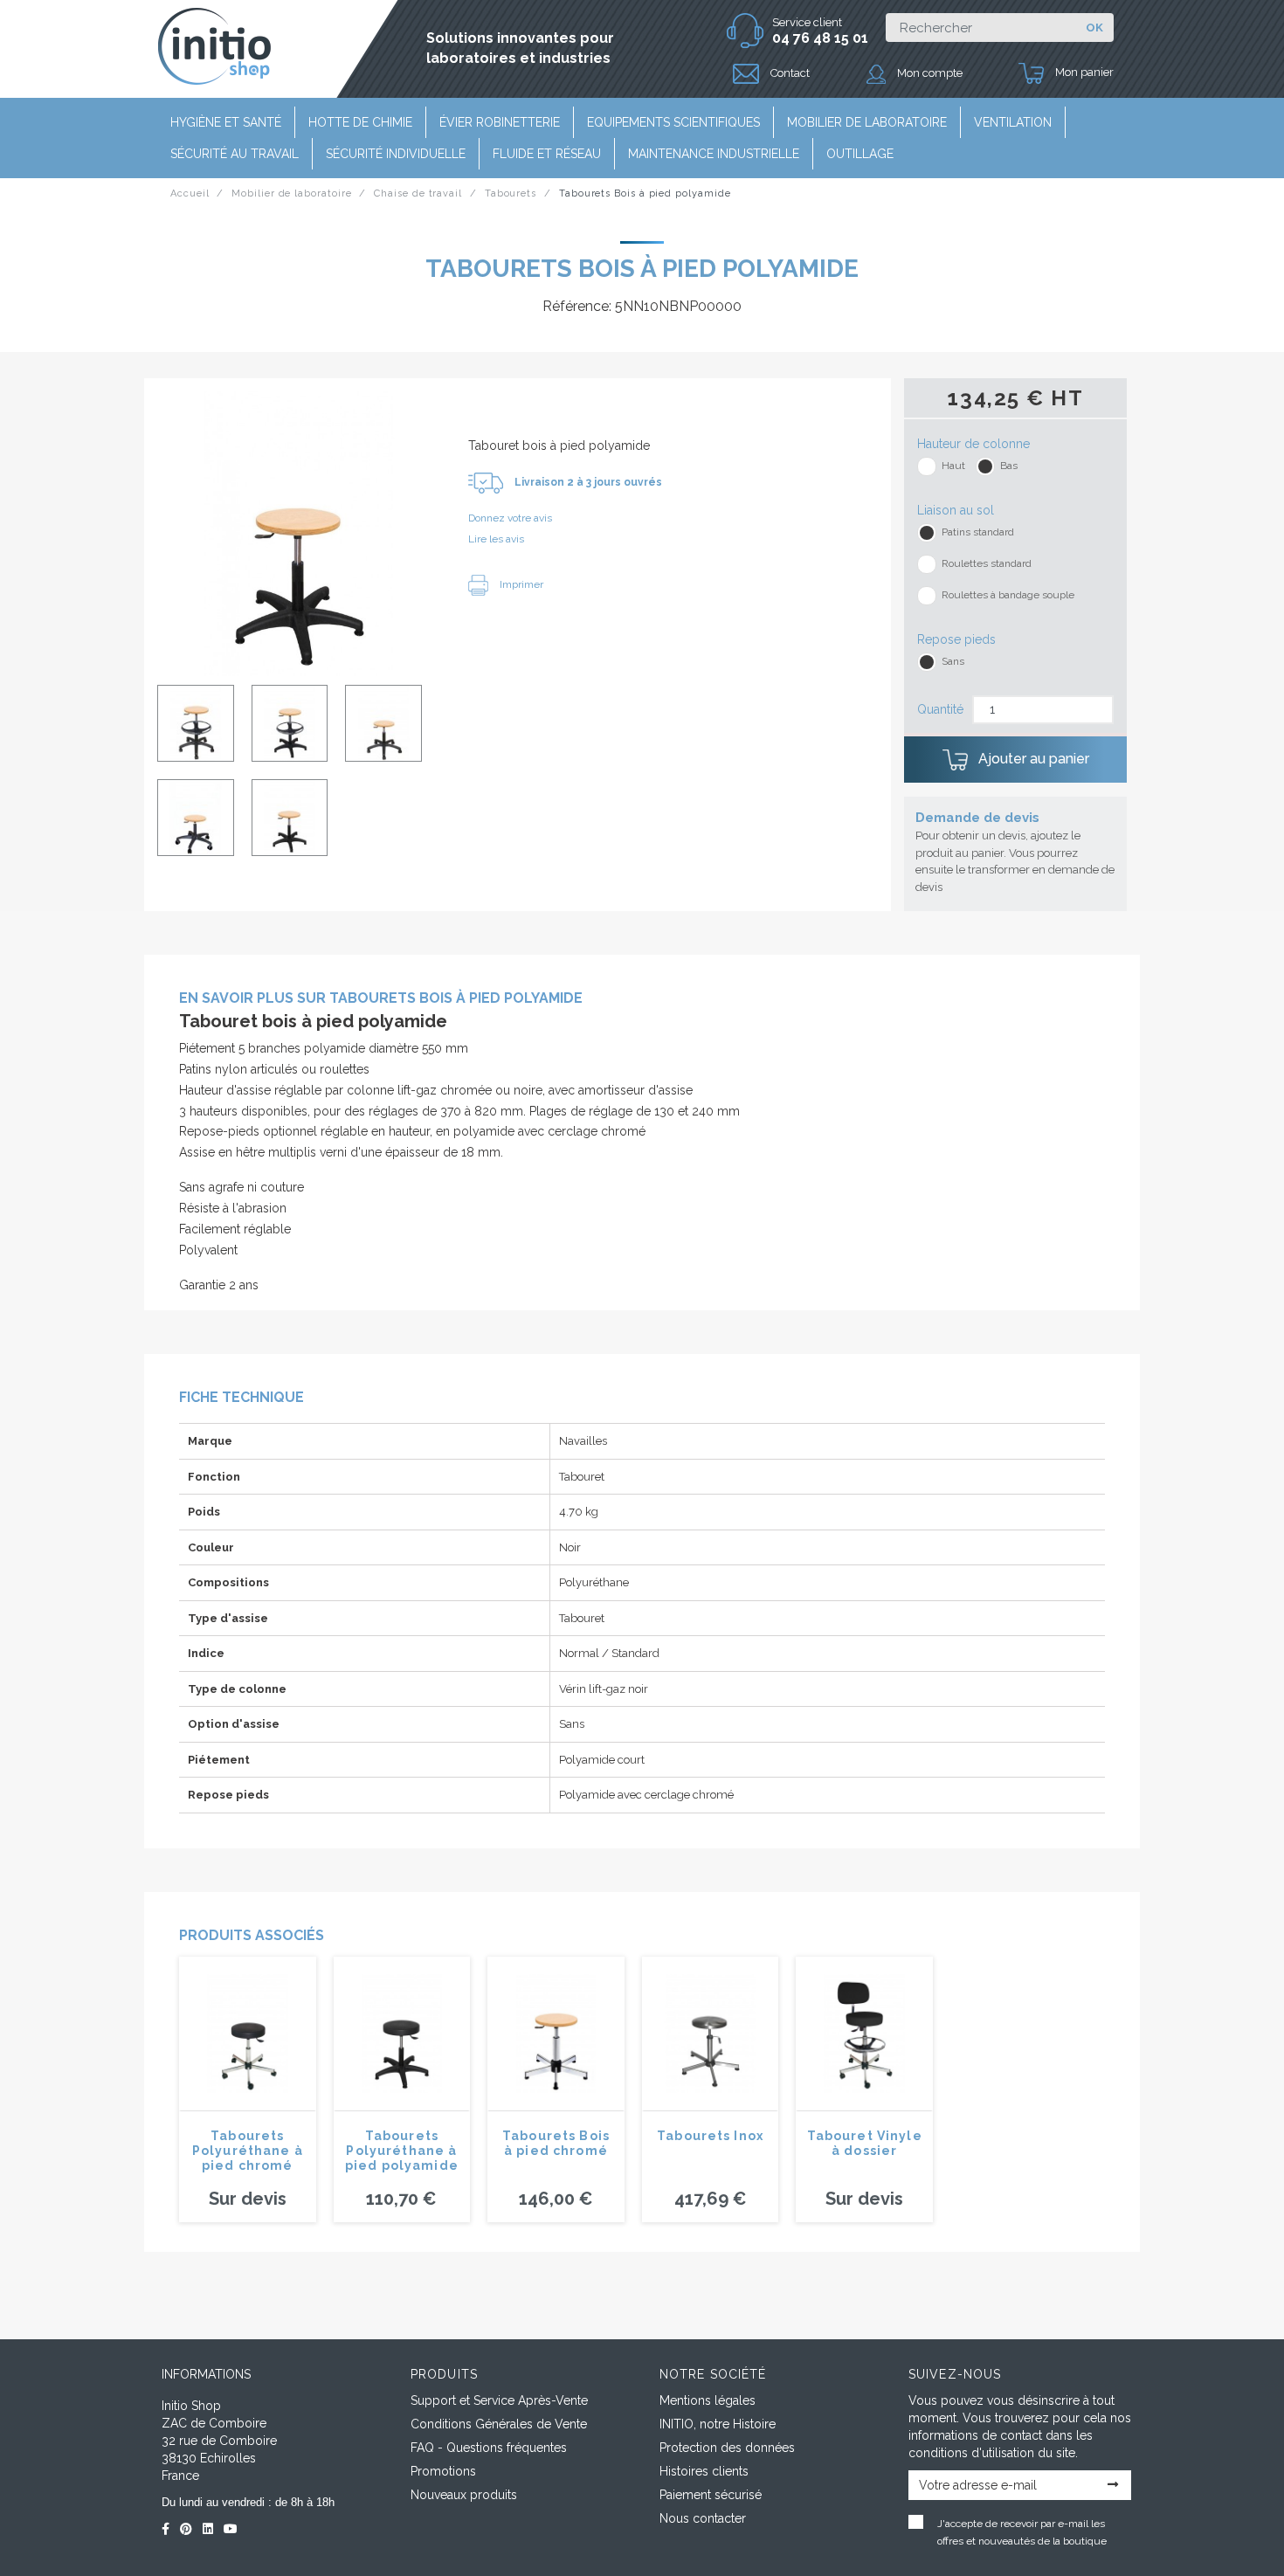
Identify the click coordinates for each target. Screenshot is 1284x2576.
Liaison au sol (956, 510)
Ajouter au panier (1032, 759)
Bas (1009, 466)
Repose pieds (956, 639)
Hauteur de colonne (973, 444)
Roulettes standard (987, 563)
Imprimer (520, 584)
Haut (953, 466)
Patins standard (978, 532)
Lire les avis (496, 539)
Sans (953, 661)
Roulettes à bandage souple (1008, 595)
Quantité (940, 709)
